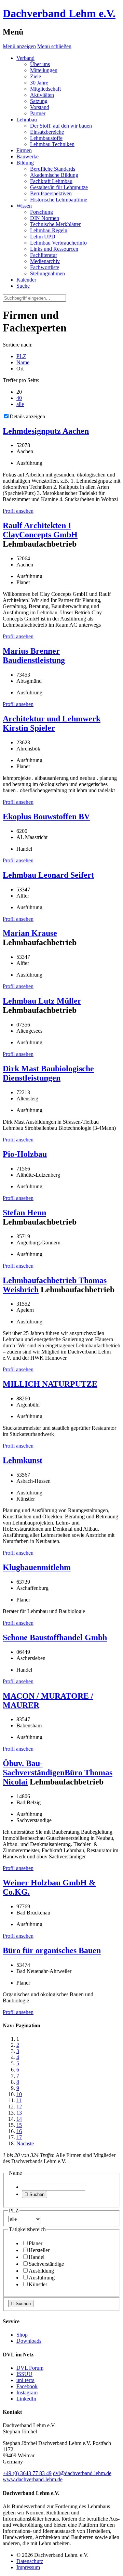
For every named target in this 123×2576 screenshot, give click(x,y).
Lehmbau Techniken (52, 144)
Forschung (42, 212)
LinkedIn (26, 2399)
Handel (37, 2257)
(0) (27, 2473)
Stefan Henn (24, 1213)
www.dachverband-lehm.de (33, 2479)
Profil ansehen (18, 511)
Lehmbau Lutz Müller (42, 1001)
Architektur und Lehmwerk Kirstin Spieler (52, 723)
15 (19, 2125)
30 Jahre (39, 83)
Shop (22, 2335)
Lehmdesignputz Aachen (46, 431)
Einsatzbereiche (47, 132)
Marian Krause (30, 933)
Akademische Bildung (54, 175)
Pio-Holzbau (25, 1154)
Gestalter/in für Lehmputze (59, 187)
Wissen (24, 206)
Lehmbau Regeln (49, 230)
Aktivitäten (42, 95)
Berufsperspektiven (51, 193)
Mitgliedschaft (45, 89)
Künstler (38, 2284)
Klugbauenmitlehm (37, 1567)
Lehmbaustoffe (46, 138)
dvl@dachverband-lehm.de (82, 2473)
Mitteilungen (44, 70)
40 (19, 398)
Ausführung (42, 2278)
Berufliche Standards (53, 169)
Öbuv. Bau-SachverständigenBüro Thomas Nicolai (58, 1773)
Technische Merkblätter (55, 224)
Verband (25, 58)
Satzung (39, 101)
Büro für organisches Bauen (52, 1950)
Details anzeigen (27, 416)
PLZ (21, 356)
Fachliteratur (44, 255)
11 (19, 2100)
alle (20, 404)
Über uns (40, 64)
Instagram (27, 2392)
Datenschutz (30, 2561)
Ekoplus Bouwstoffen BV (46, 816)
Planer (36, 2243)
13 (19, 2113)
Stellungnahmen (47, 273)
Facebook (27, 2386)
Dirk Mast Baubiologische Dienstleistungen (48, 1073)
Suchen (35, 2194)
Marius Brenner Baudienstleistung (34, 656)
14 (19, 2119)
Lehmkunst (23, 1460)
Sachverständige (46, 2264)
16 (19, 2131)
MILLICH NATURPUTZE (50, 1384)
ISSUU (24, 2374)
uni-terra (25, 2380)
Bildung (25, 163)
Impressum (28, 2567)
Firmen (24, 150)
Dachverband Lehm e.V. (59, 13)
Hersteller (39, 2250)
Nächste (25, 2143)
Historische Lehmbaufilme (59, 200)
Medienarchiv (45, 261)
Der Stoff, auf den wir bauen (61, 126)
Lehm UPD (43, 237)
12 (19, 2107)
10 (19, 2094)
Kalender (26, 280)
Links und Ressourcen (54, 249)
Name (23, 362)
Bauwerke (28, 156)
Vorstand (40, 107)
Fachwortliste (45, 267)
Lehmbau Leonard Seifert (48, 875)
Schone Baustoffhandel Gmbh (55, 1637)
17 (19, 2137)
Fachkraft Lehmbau (51, 181)
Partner (38, 113)
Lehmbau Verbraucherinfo (58, 243)
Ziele (36, 76)
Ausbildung (41, 2271)
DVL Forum (30, 2368)
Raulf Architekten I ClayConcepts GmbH (40, 530)
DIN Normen (45, 218)
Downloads (29, 2341)
